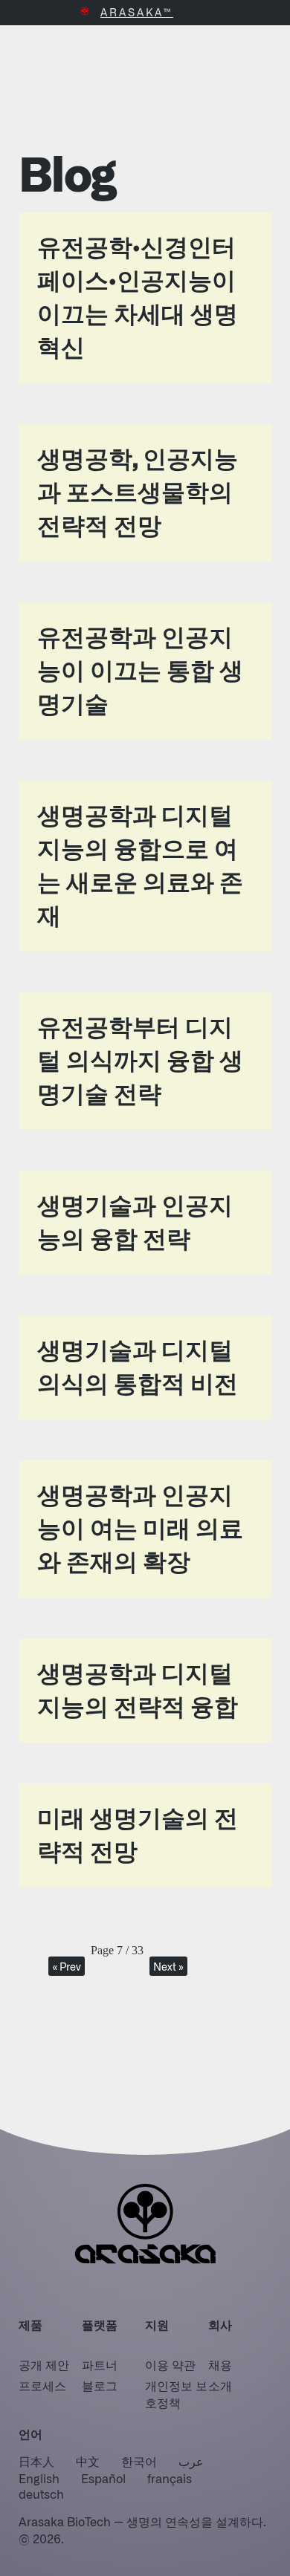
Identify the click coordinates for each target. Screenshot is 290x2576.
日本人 (36, 2461)
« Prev (67, 1966)
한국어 (139, 2461)
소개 (220, 2385)
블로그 (100, 2385)
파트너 (100, 2364)
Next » (168, 1966)
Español (103, 2478)
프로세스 (42, 2385)
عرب (191, 2461)
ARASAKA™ (137, 12)
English (39, 2478)
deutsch (41, 2494)
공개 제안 (44, 2364)
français (170, 2478)
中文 (88, 2461)
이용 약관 (170, 2364)
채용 (220, 2364)
